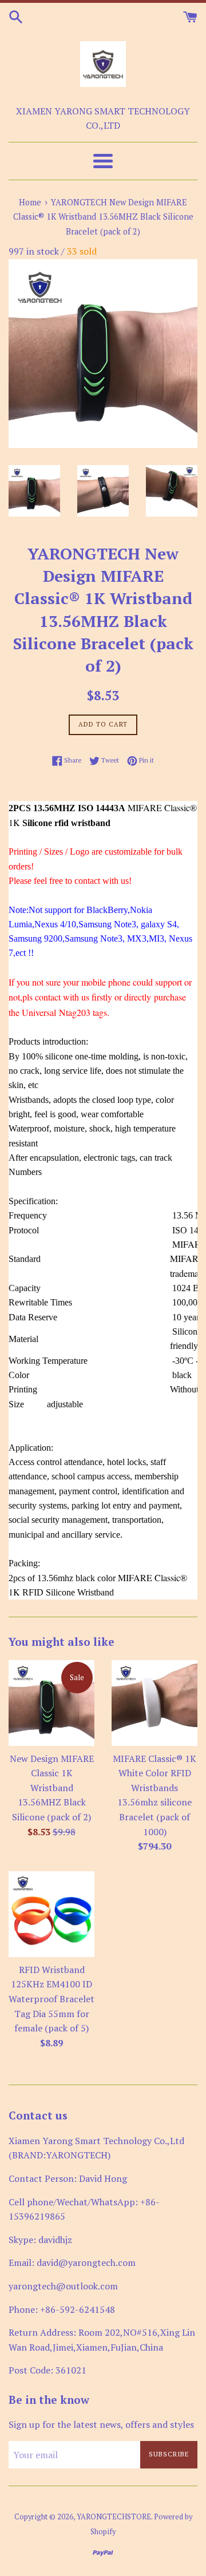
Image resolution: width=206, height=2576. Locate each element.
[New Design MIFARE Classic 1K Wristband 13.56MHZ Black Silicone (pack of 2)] (51, 1703)
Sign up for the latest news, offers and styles (101, 2424)
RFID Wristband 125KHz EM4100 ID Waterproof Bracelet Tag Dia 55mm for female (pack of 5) (51, 1999)
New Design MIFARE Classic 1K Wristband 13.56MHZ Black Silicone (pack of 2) (52, 1788)
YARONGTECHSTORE (114, 2517)
